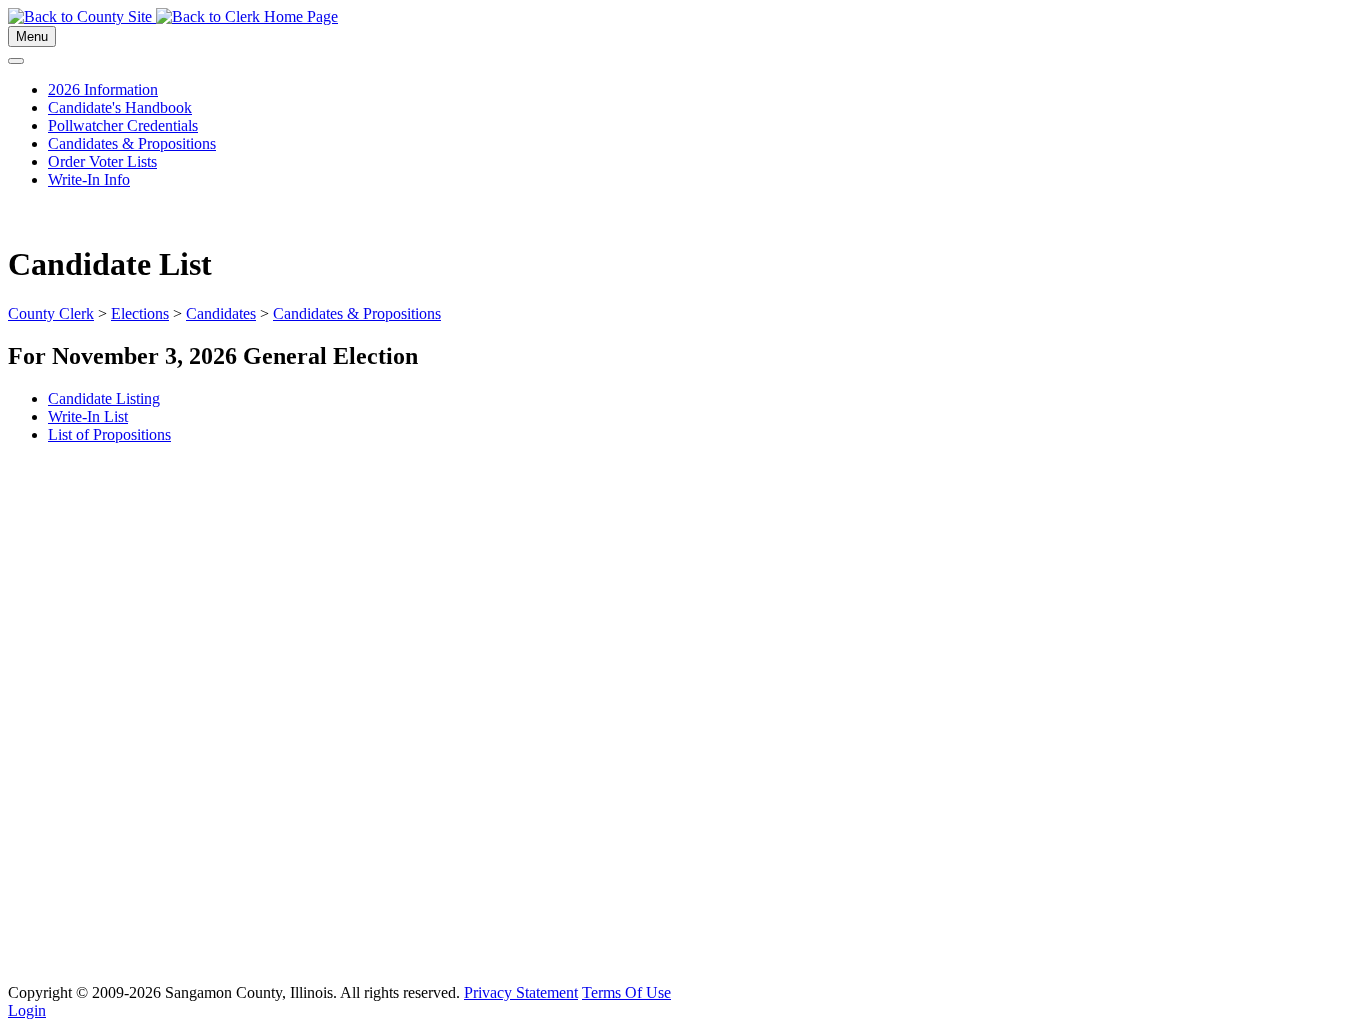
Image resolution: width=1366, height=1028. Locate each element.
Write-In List (88, 416)
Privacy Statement (521, 992)
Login (27, 1010)
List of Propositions (109, 434)
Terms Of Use (626, 992)
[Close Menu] (16, 61)
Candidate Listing (104, 398)
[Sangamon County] (82, 16)
